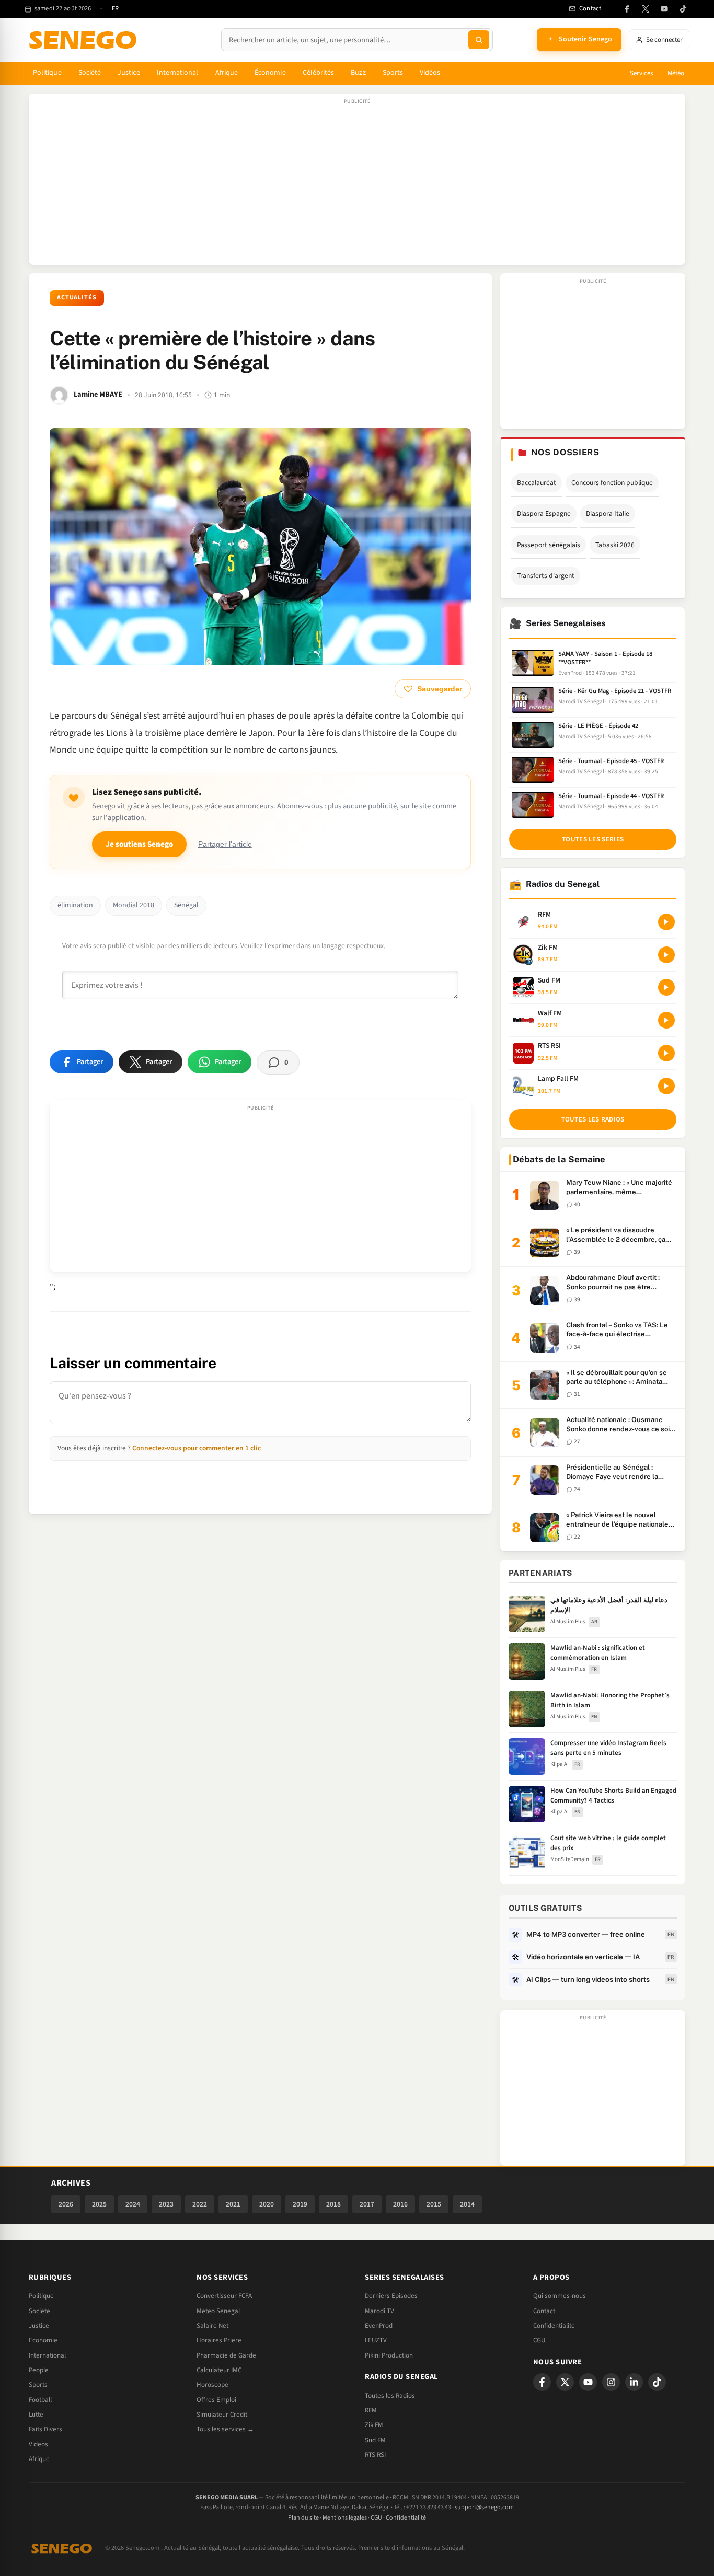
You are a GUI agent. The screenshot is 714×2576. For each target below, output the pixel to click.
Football (40, 2400)
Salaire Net (212, 2326)
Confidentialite (554, 2326)
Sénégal (186, 905)
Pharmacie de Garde (226, 2355)
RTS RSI (375, 2455)
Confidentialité (406, 2518)
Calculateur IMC (219, 2370)
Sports (393, 73)
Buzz (358, 73)
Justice (129, 73)
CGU (539, 2340)
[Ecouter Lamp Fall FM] (666, 1086)
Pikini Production (389, 2355)
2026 (66, 2204)
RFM (371, 2410)
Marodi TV (379, 2311)
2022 (200, 2204)
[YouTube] (664, 9)
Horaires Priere (219, 2340)
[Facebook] (627, 9)
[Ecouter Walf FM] (666, 1020)
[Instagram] (611, 2382)
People (39, 2370)
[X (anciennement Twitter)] (646, 9)
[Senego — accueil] (85, 40)
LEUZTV (376, 2340)
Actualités (77, 298)
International (178, 73)
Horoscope (212, 2385)
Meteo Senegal (218, 2311)
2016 (400, 2204)
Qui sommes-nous (560, 2296)
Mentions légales (345, 2518)
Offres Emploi (216, 2400)
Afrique (227, 73)
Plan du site (303, 2518)
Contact (544, 2311)
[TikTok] (683, 9)
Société (90, 73)
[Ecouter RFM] (666, 922)
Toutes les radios (593, 1119)
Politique (47, 73)
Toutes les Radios (390, 2396)
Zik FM (374, 2425)
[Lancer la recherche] (479, 40)
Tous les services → (225, 2429)
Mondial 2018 (134, 905)
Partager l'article (225, 844)
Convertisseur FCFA (224, 2296)
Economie (43, 2340)
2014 (467, 2204)
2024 (133, 2204)
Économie (270, 73)
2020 (267, 2204)
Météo (676, 73)
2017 (367, 2204)
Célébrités (319, 73)
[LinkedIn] (634, 2382)
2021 (233, 2204)
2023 (166, 2204)
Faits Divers (45, 2429)
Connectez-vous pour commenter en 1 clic (197, 1448)
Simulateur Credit (222, 2415)
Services (641, 73)
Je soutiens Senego (139, 844)
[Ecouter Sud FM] (666, 987)
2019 (300, 2204)
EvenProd (379, 2326)
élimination (75, 905)
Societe (39, 2311)
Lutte (36, 2415)
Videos (38, 2444)
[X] (565, 2382)
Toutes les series (593, 839)
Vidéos (430, 73)
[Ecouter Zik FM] (666, 955)
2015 (434, 2204)
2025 (99, 2204)
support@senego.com (484, 2507)
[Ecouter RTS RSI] (666, 1053)
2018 (333, 2204)
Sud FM (375, 2440)
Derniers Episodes (391, 2296)
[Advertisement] (357, 184)
